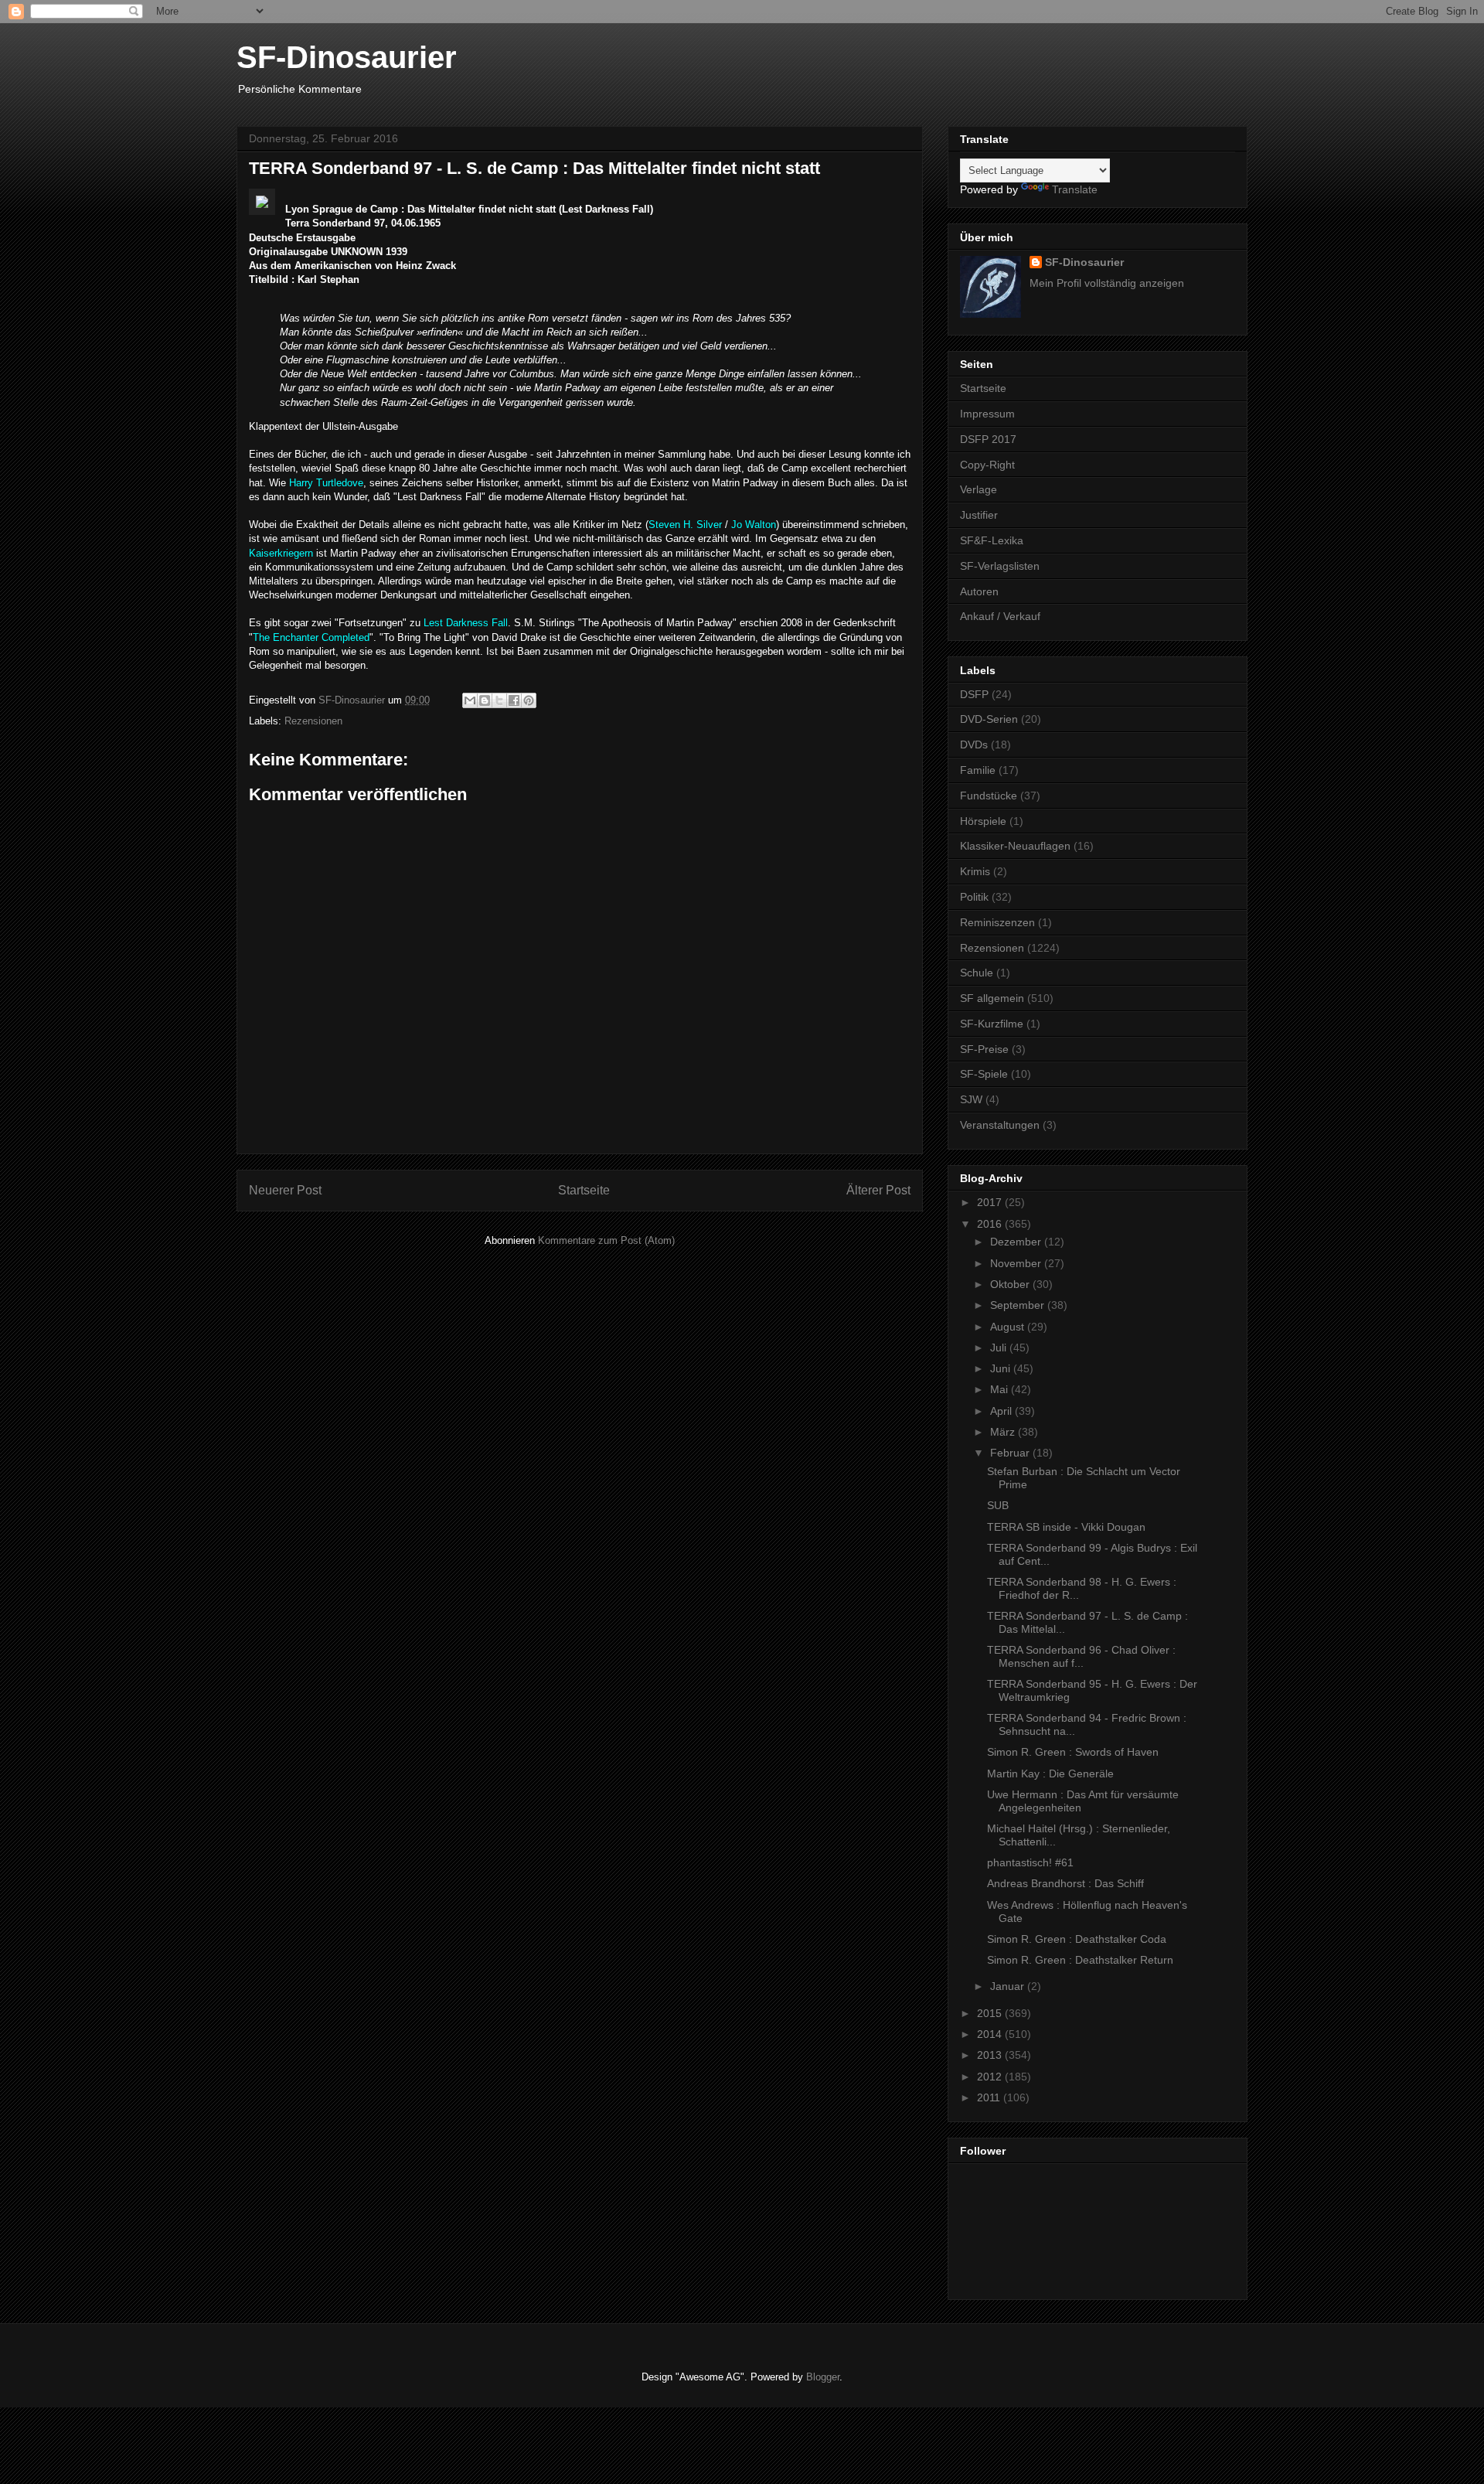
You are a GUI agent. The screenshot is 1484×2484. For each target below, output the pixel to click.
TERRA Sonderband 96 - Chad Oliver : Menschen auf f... (1081, 1656)
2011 (990, 2097)
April (1002, 1411)
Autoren (979, 591)
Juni (1002, 1368)
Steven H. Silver (685, 525)
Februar (1011, 1453)
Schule (977, 973)
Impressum (987, 414)
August (1009, 1327)
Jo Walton (754, 525)
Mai (1001, 1389)
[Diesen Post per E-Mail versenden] (470, 700)
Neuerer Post (285, 1190)
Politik (974, 897)
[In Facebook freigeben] (514, 700)
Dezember (1017, 1242)
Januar (1009, 1986)
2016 (991, 1224)
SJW (971, 1099)
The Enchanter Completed (311, 637)
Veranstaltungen (1000, 1125)
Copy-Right (987, 465)
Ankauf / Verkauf (1000, 616)
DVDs (974, 745)
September (1019, 1305)
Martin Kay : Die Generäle (1050, 1774)
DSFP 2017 (988, 439)
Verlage (979, 489)
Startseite (584, 1190)
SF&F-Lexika (992, 540)
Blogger (823, 2377)
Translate (1075, 189)
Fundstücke (989, 796)
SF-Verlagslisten (1000, 566)
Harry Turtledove (326, 483)
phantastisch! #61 (1030, 1862)
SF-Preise (984, 1049)
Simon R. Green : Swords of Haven (1073, 1752)
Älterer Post (878, 1190)
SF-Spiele (984, 1074)
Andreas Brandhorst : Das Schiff (1065, 1883)
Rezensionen (313, 721)
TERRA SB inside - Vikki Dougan (1066, 1527)
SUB (998, 1505)
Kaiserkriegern (281, 553)
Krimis (975, 871)
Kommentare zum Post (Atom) (606, 1240)
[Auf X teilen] (499, 700)
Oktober (1011, 1284)
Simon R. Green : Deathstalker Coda (1077, 1939)
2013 (991, 2055)
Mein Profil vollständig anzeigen (1107, 283)
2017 (991, 1202)
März (1004, 1432)
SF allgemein (992, 998)
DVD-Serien (989, 719)
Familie (978, 770)
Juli (1000, 1348)
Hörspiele (983, 821)
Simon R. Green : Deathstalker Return (1080, 1960)
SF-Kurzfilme (992, 1024)
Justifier (979, 515)
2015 (991, 2013)
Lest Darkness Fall (466, 623)
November (1017, 1263)
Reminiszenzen (997, 922)
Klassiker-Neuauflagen (1015, 846)
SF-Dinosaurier (347, 57)
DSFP (974, 694)
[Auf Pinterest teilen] (529, 700)
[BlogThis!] (485, 700)
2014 (991, 2034)
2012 (991, 2077)
